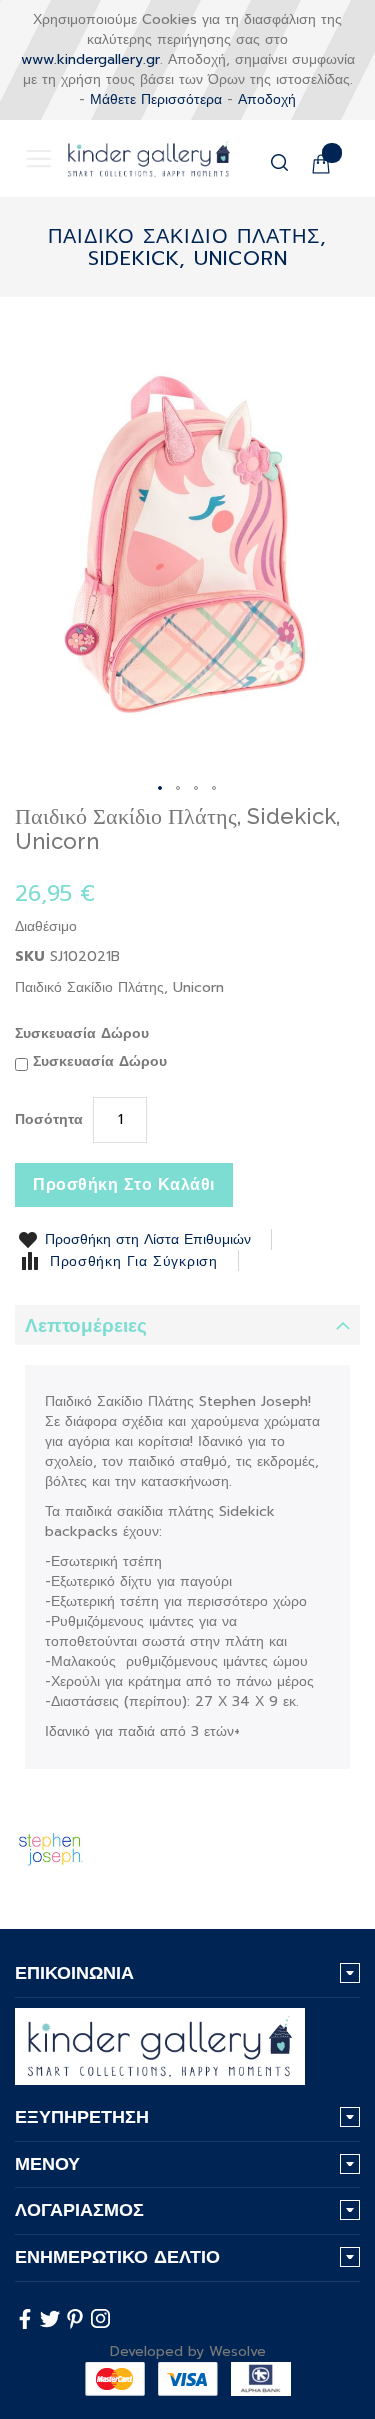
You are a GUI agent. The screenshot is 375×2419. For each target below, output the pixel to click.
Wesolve (237, 2351)
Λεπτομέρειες (86, 1325)
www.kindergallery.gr (90, 59)
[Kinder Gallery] (134, 158)
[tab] (187, 1325)
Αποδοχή (267, 99)
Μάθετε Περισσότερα (156, 99)
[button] (161, 789)
